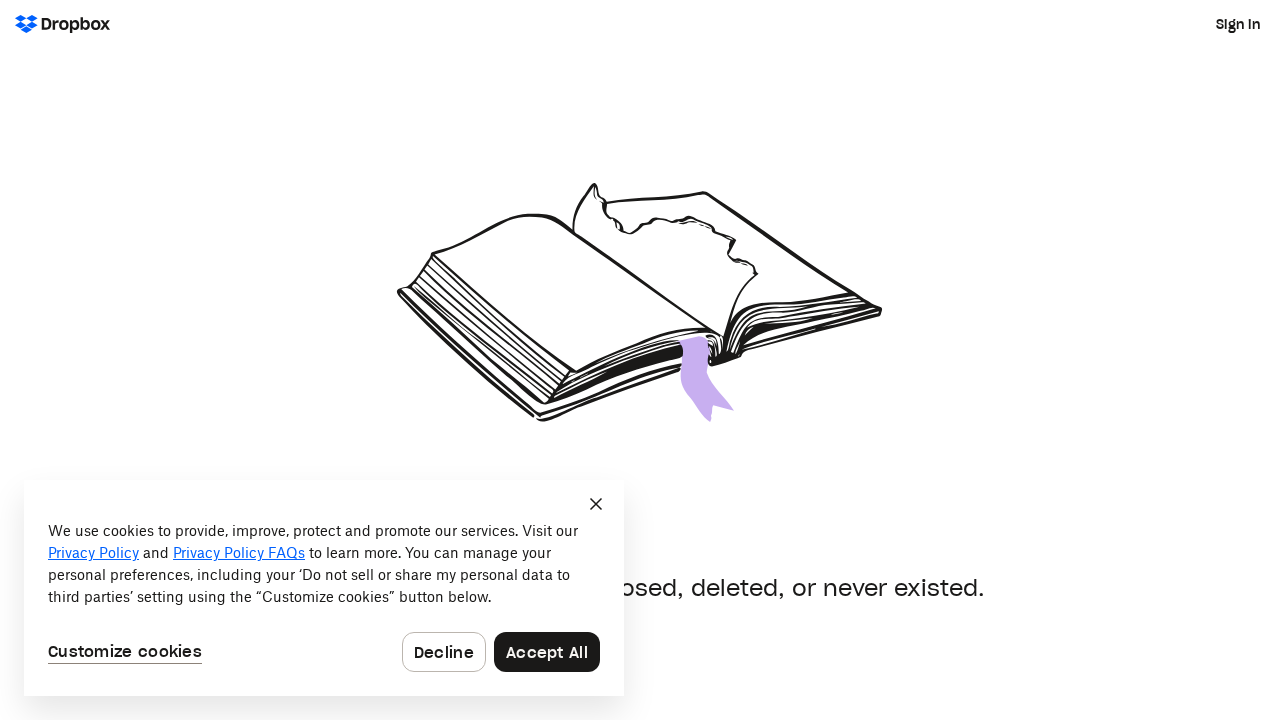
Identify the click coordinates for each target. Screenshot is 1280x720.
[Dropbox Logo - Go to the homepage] (62, 24)
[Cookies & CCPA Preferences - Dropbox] (324, 588)
